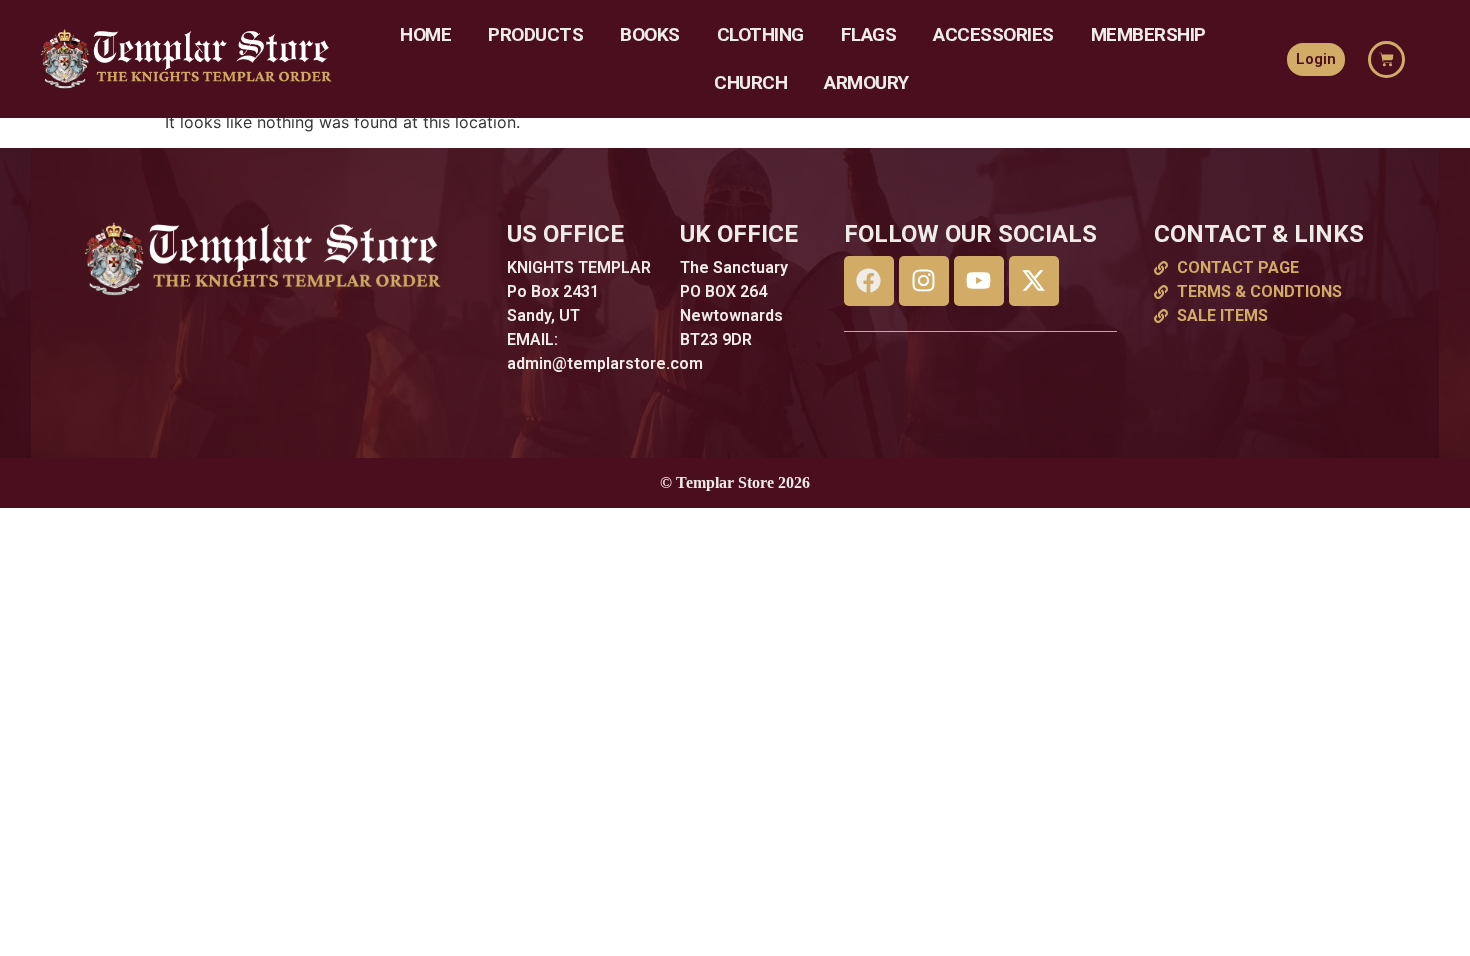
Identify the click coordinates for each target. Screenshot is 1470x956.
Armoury (866, 82)
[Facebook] (869, 281)
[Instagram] (924, 281)
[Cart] (1386, 59)
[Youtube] (979, 281)
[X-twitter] (1034, 281)
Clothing (760, 34)
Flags (869, 34)
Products (535, 34)
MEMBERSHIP (1148, 34)
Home (425, 34)
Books (650, 34)
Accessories (993, 34)
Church (750, 82)
